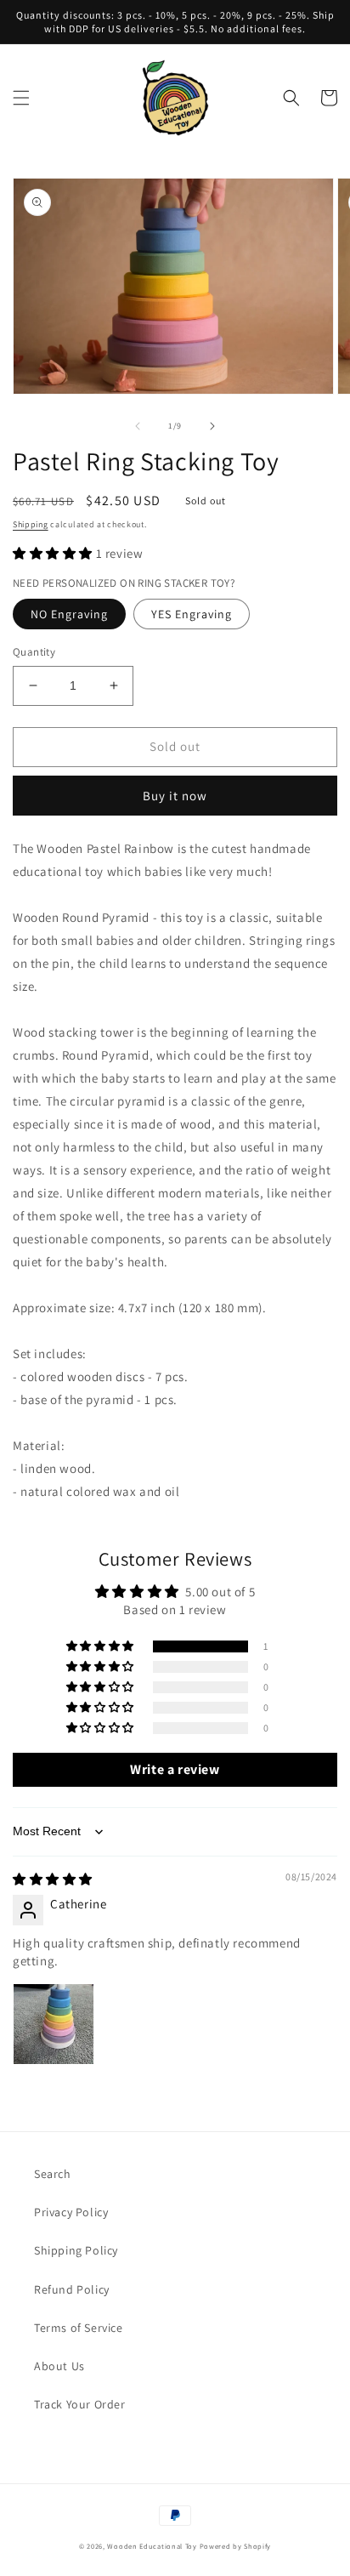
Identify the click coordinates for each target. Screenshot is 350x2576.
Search (53, 2174)
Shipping (31, 524)
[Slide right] (212, 426)
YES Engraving (192, 614)
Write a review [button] (175, 1769)
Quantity (34, 652)
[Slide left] (138, 426)
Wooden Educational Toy (152, 2546)
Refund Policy (72, 2289)
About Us (59, 2366)
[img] (53, 1879)
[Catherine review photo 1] (54, 2024)
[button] (21, 98)
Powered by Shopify (236, 2546)
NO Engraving (69, 614)
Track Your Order (80, 2404)
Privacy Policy (71, 2212)
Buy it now (175, 796)
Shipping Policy (76, 2250)
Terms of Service (79, 2328)
